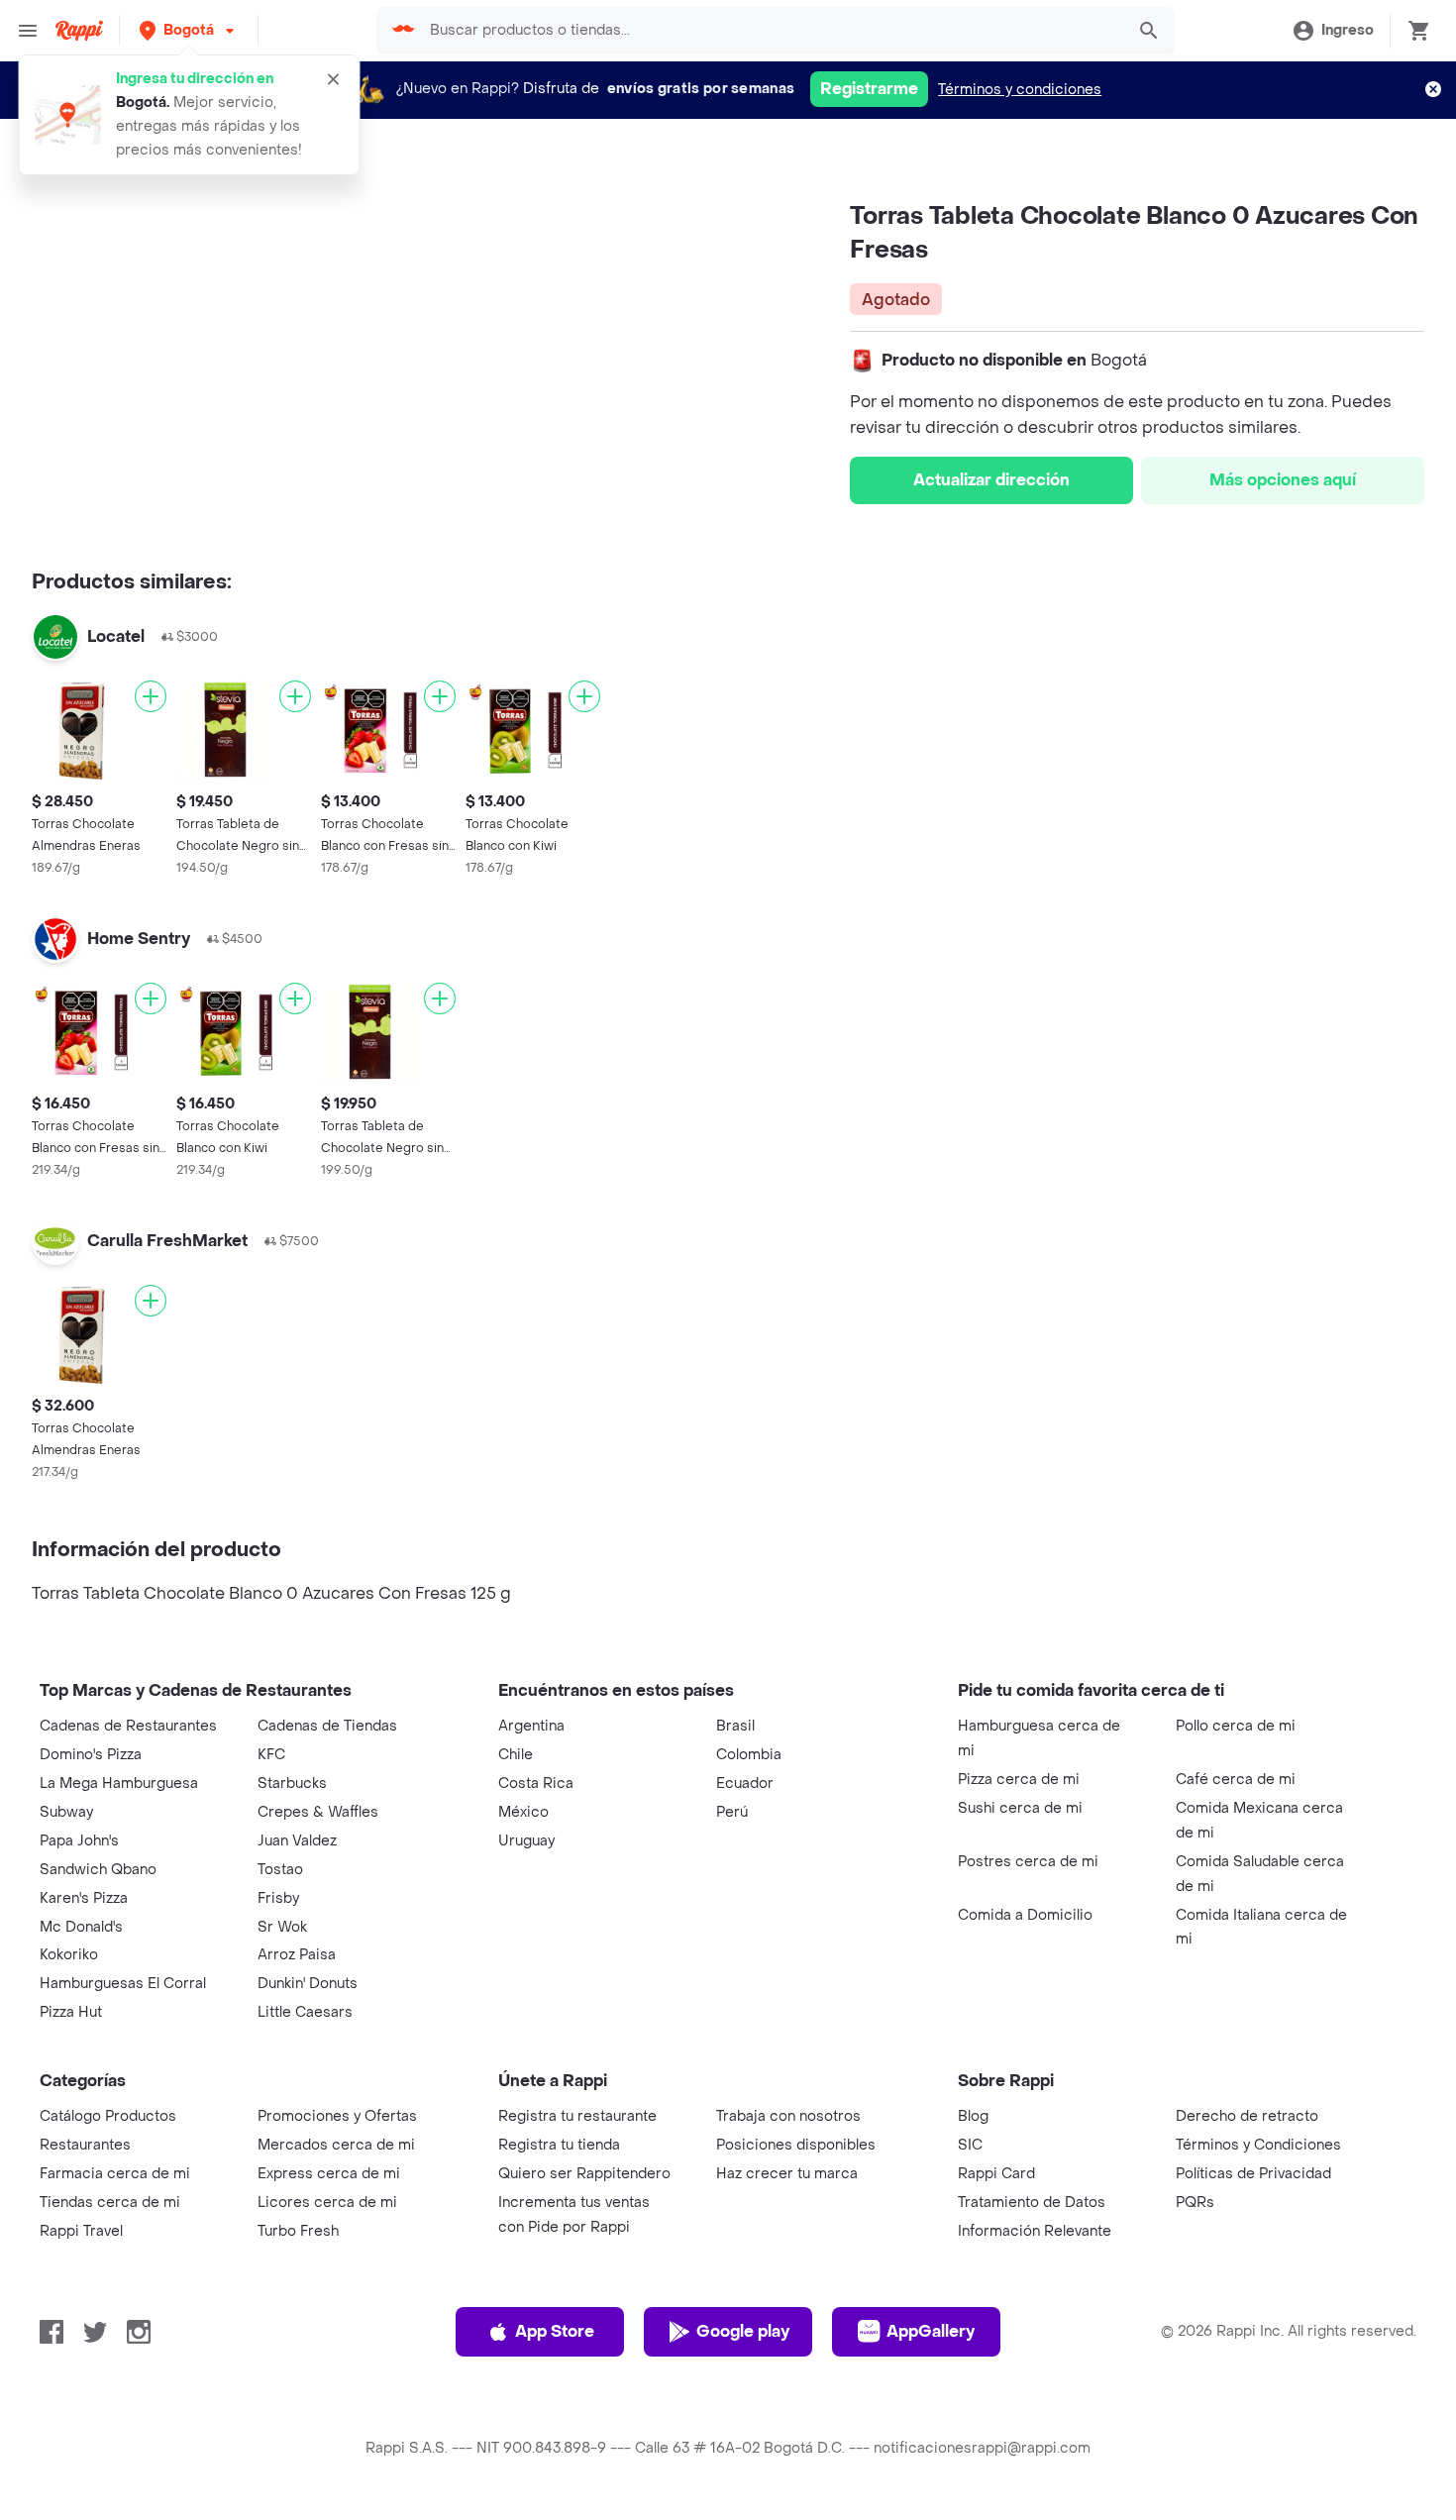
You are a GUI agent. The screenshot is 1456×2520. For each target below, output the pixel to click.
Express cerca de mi (329, 2174)
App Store (555, 2331)
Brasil (735, 1726)
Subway (66, 1812)
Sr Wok (282, 1927)
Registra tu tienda (559, 2145)
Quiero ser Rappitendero (584, 2174)
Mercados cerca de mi (336, 2145)
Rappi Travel (81, 2231)
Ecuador (745, 1784)
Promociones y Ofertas (337, 2116)
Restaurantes (85, 2145)
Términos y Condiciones (1258, 2145)
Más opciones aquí (1283, 480)
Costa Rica (536, 1784)
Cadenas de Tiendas (327, 1726)
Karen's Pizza (84, 1898)
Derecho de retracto (1247, 2116)
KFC (271, 1755)
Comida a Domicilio (1025, 1915)
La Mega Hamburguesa (119, 1784)
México (523, 1812)
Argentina (531, 1726)
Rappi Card (996, 2174)
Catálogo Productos (108, 2116)
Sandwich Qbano (98, 1870)
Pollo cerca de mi (1236, 1726)
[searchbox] (771, 31)
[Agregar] (151, 696)
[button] (189, 30)
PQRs (1195, 2203)
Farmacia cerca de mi (115, 2174)
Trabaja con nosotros (788, 2116)
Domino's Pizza (91, 1755)
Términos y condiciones (1020, 90)
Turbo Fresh (298, 2231)
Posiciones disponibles (796, 2145)
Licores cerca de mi (327, 2203)
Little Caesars (305, 2012)
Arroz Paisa (297, 1955)
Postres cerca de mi (1028, 1862)
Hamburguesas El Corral (123, 1984)
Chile (516, 1755)
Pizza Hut (71, 2012)
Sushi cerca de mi (1020, 1808)
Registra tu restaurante (577, 2116)
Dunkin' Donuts (308, 1984)
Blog (973, 2116)
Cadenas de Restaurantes (128, 1726)
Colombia (749, 1755)
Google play (743, 2331)
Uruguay (526, 1841)
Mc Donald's (81, 1927)
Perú (732, 1812)
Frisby (278, 1898)
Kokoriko (69, 1955)
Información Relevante (1035, 2231)
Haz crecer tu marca (787, 2174)
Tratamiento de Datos (1032, 2203)
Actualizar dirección (991, 480)
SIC (970, 2145)
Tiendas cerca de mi (110, 2203)
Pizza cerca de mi (1019, 1780)
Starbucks (292, 1784)
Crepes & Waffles (318, 1812)
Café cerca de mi (1236, 1780)
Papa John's (79, 1841)
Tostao (280, 1870)
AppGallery (931, 2331)
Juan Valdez (297, 1841)
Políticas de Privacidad (1253, 2174)
